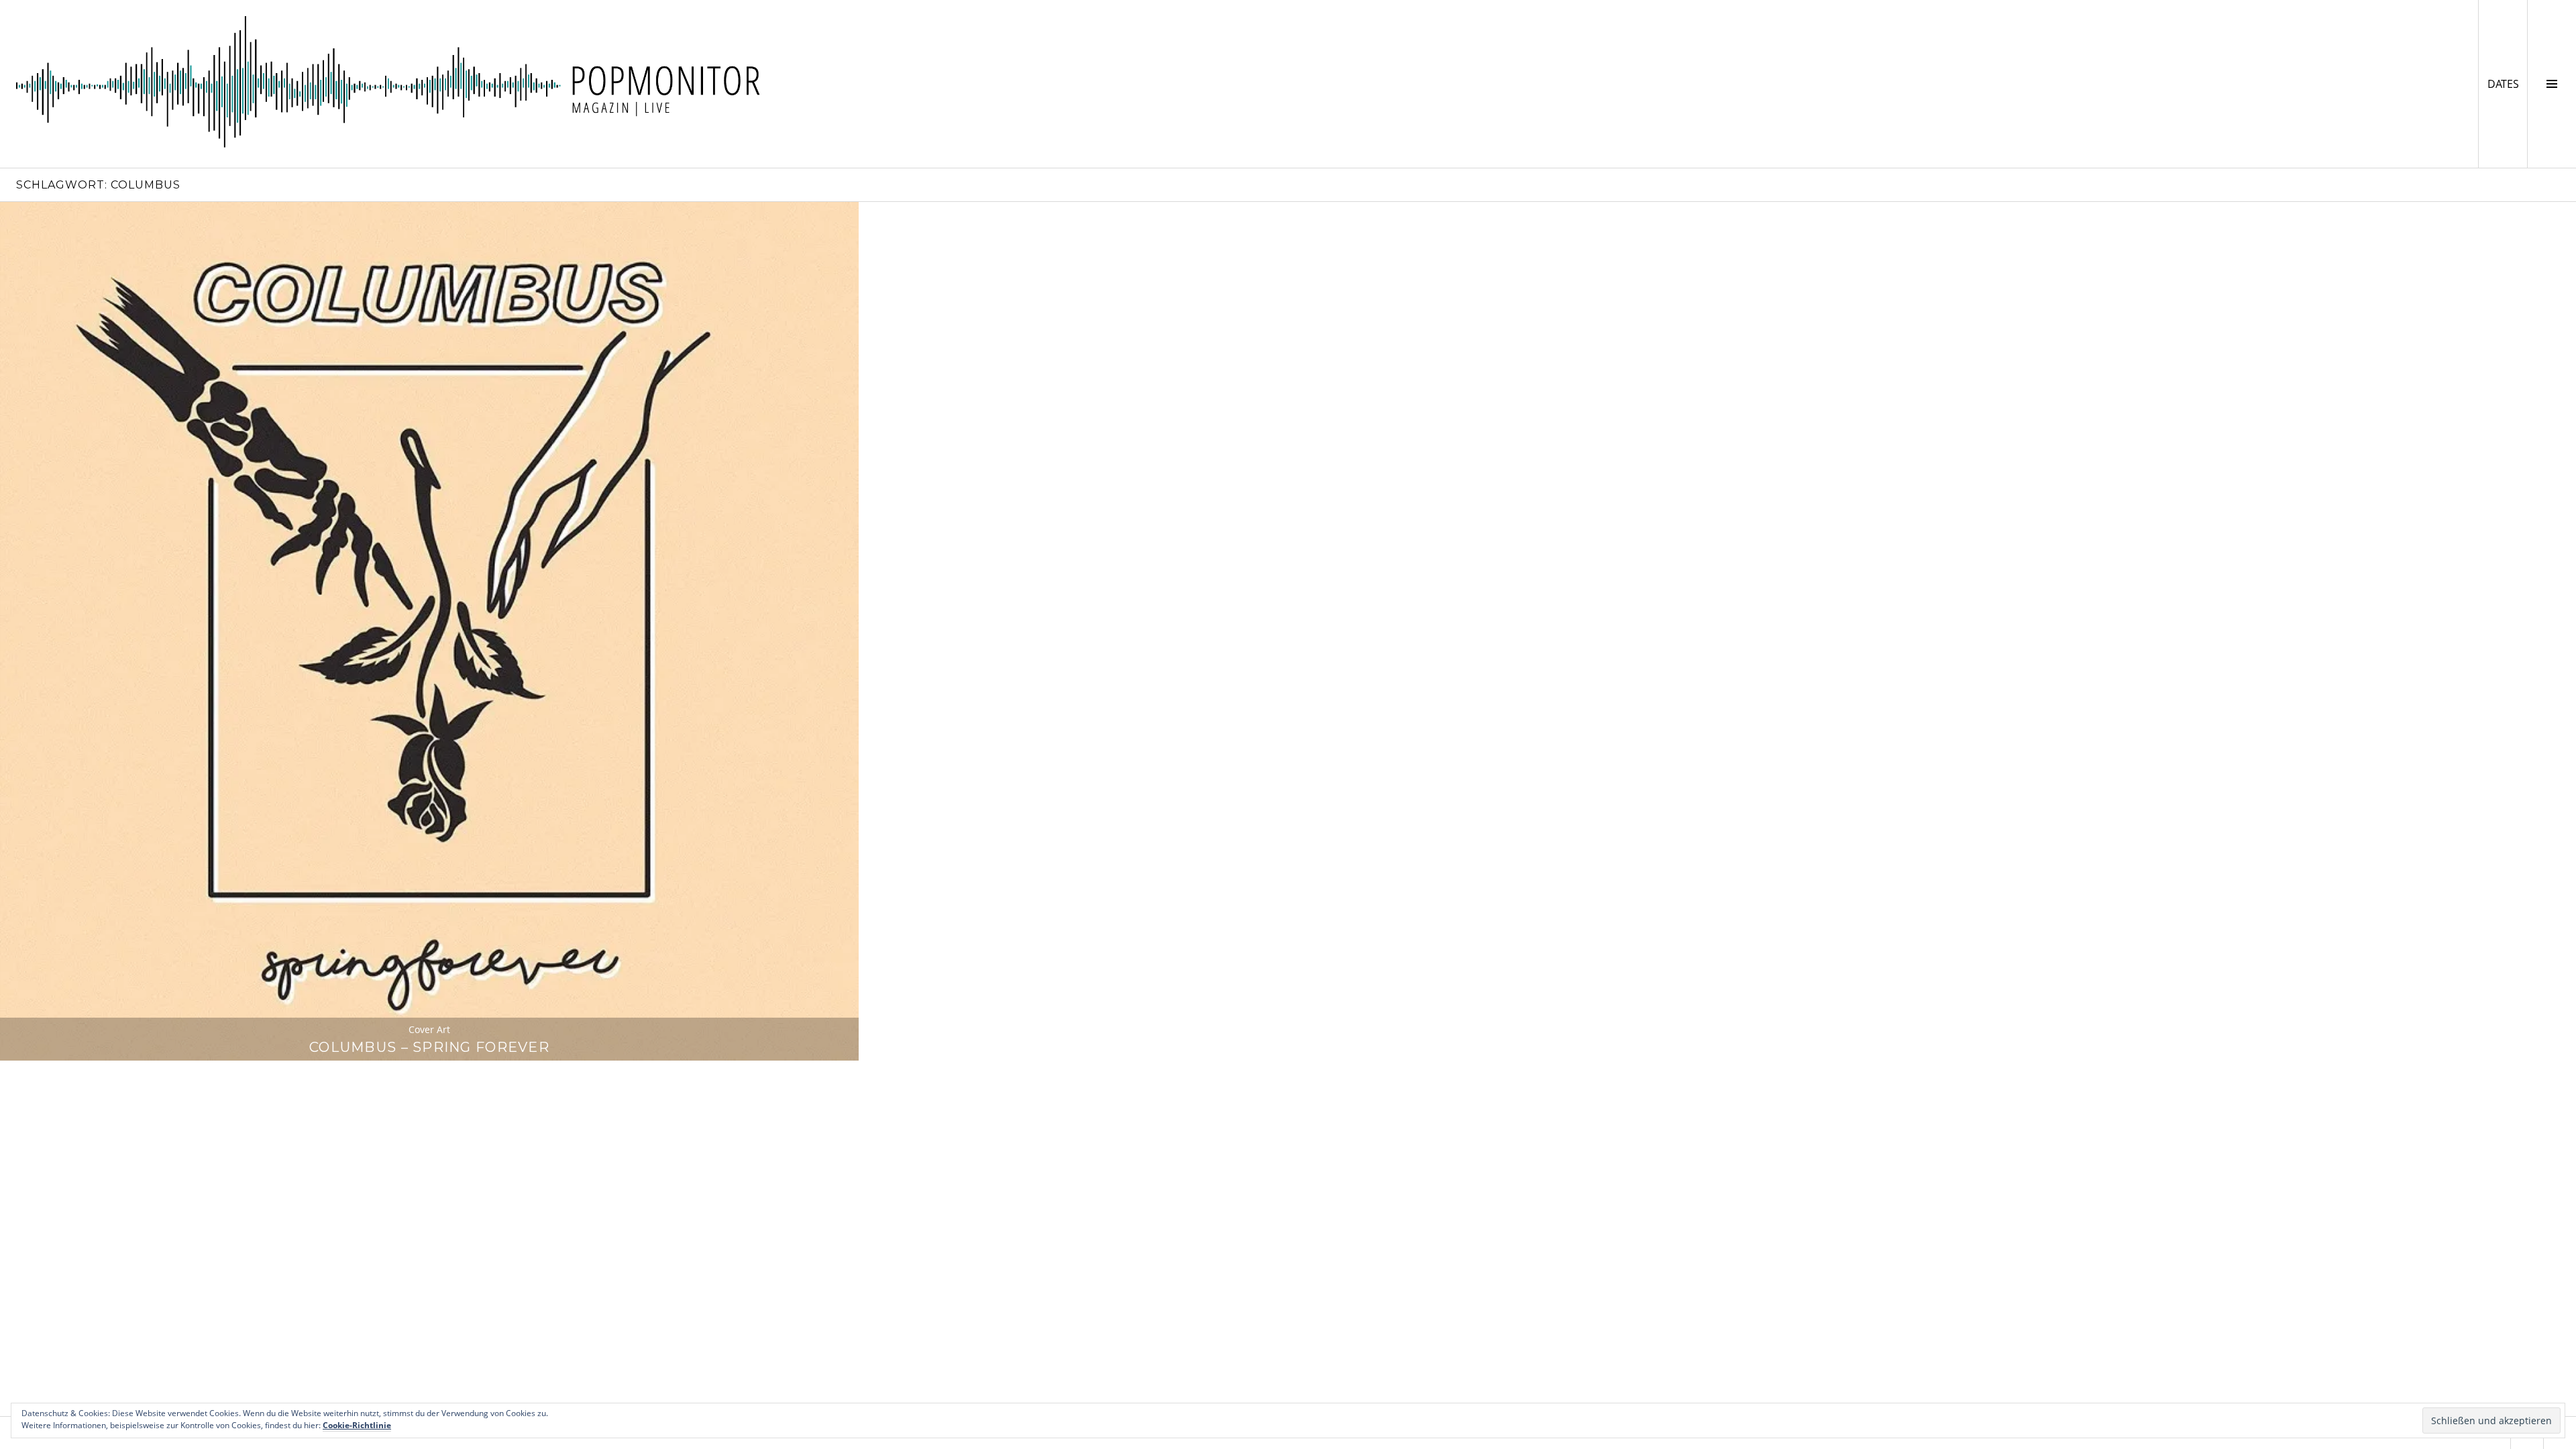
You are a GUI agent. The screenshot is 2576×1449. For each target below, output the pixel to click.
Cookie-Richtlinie (357, 1425)
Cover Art (429, 1029)
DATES (2507, 84)
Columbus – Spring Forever (429, 1047)
